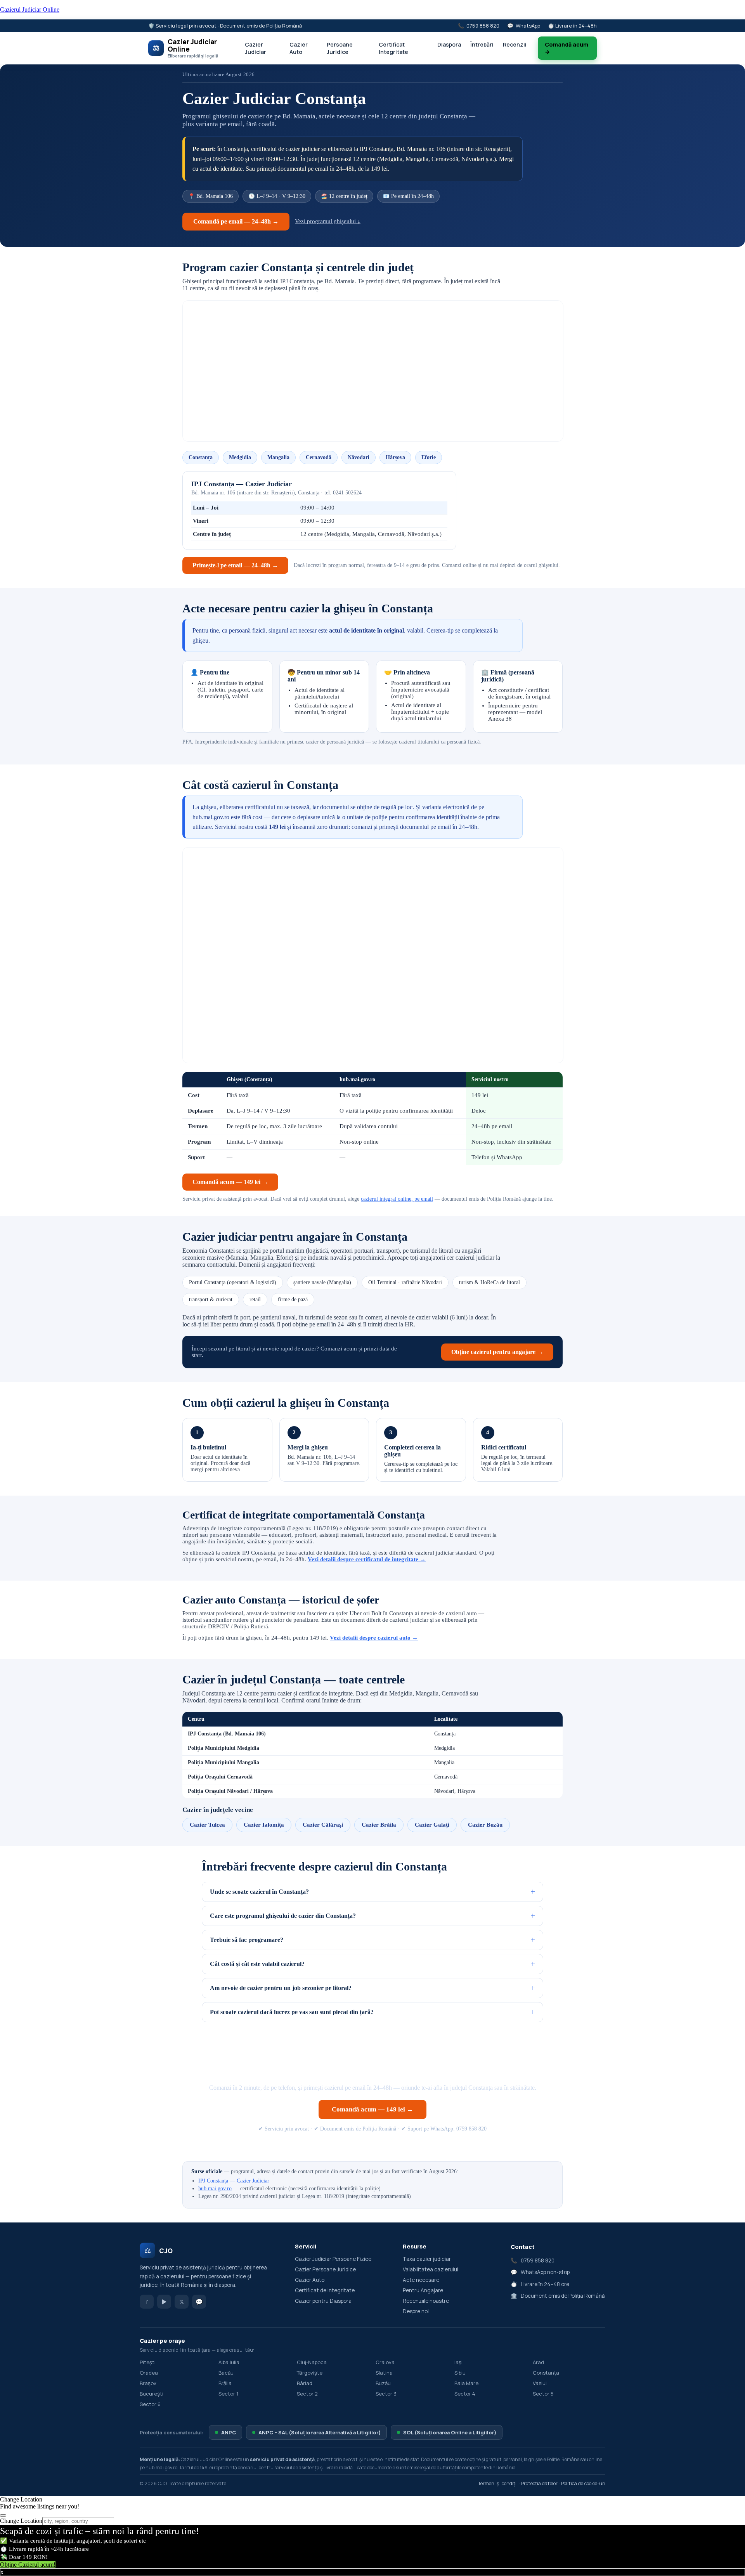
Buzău (383, 2383)
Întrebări (482, 44)
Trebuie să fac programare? (247, 1940)
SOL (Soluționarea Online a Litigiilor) (450, 2432)
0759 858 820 (483, 26)
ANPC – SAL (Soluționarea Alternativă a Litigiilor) (320, 2432)
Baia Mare (466, 2383)
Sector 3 (386, 2394)
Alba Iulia (229, 2362)
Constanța (546, 2373)
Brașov (148, 2383)
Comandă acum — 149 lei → (230, 1182)
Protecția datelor (539, 2483)
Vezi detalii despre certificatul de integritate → (367, 1559)
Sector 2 (307, 2394)
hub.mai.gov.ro (215, 2189)
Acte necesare (421, 2280)
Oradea (149, 2373)
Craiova (385, 2362)
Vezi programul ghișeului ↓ (328, 221)
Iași (458, 2362)
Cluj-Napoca (312, 2362)
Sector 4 (465, 2394)
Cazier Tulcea (207, 1825)
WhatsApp (528, 26)
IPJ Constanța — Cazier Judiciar (234, 2181)
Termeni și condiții (498, 2483)
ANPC (229, 2432)
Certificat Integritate (393, 48)
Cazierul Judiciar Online (30, 10)
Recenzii (515, 44)
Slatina (384, 2373)
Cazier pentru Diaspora (323, 2301)
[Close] (3, 2515)
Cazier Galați (432, 1825)
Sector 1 (228, 2394)
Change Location (21, 2521)
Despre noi (416, 2311)
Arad (538, 2362)
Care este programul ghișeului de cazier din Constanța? (283, 1916)
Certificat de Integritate (325, 2290)
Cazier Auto (299, 48)
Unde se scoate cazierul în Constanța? (259, 1892)
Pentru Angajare (423, 2290)
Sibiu (460, 2373)
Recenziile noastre (426, 2301)
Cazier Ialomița (264, 1825)
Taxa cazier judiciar (427, 2259)
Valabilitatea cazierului (431, 2269)
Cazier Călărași (323, 1825)
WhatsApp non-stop (545, 2272)
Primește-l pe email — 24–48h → (235, 565)
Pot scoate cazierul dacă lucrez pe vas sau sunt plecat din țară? (292, 2012)
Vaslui (540, 2383)
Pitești (148, 2362)
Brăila (225, 2383)
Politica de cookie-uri (583, 2483)
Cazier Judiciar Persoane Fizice (333, 2259)
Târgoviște (310, 2373)
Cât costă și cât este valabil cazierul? (257, 1964)
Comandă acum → (567, 48)
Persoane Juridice (340, 48)
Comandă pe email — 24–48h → (236, 221)
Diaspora (449, 44)
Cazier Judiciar (256, 48)
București (152, 2394)
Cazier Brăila (379, 1825)
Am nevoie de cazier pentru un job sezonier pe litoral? (281, 1988)
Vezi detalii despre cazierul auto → (374, 1638)
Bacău (226, 2373)
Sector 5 (543, 2394)
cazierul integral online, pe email (397, 1199)
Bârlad (305, 2383)
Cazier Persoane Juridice (325, 2269)
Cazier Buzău (485, 1825)
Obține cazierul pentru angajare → (497, 1352)
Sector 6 (150, 2404)
